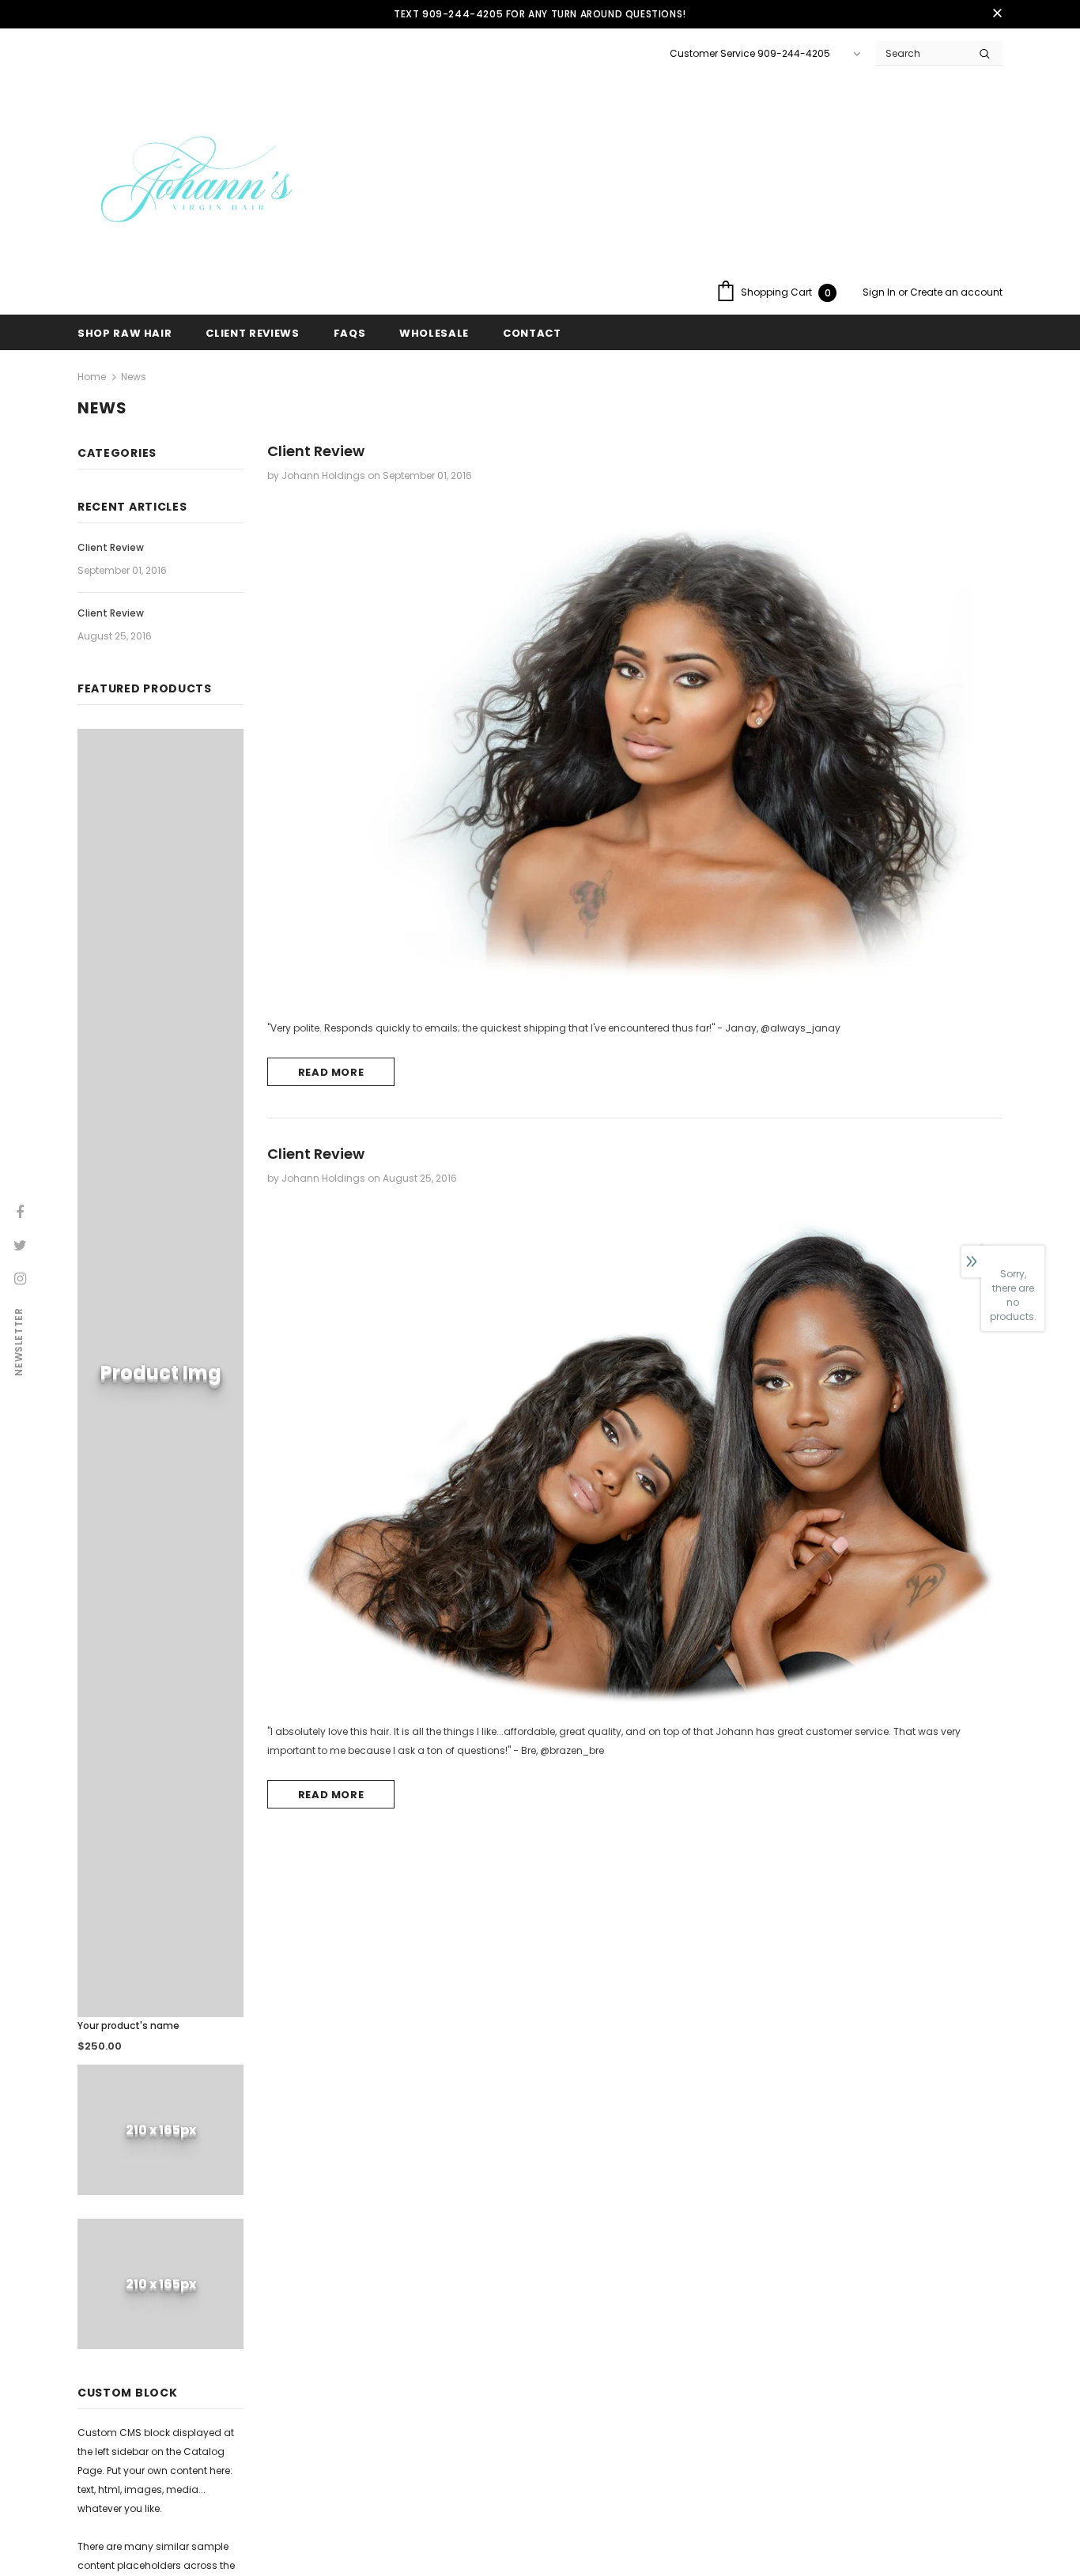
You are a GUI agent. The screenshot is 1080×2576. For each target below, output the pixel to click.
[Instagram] (20, 1277)
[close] (997, 14)
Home (92, 377)
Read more (331, 1072)
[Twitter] (20, 1244)
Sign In (880, 292)
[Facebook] (20, 1211)
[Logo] (196, 184)
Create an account (956, 292)
